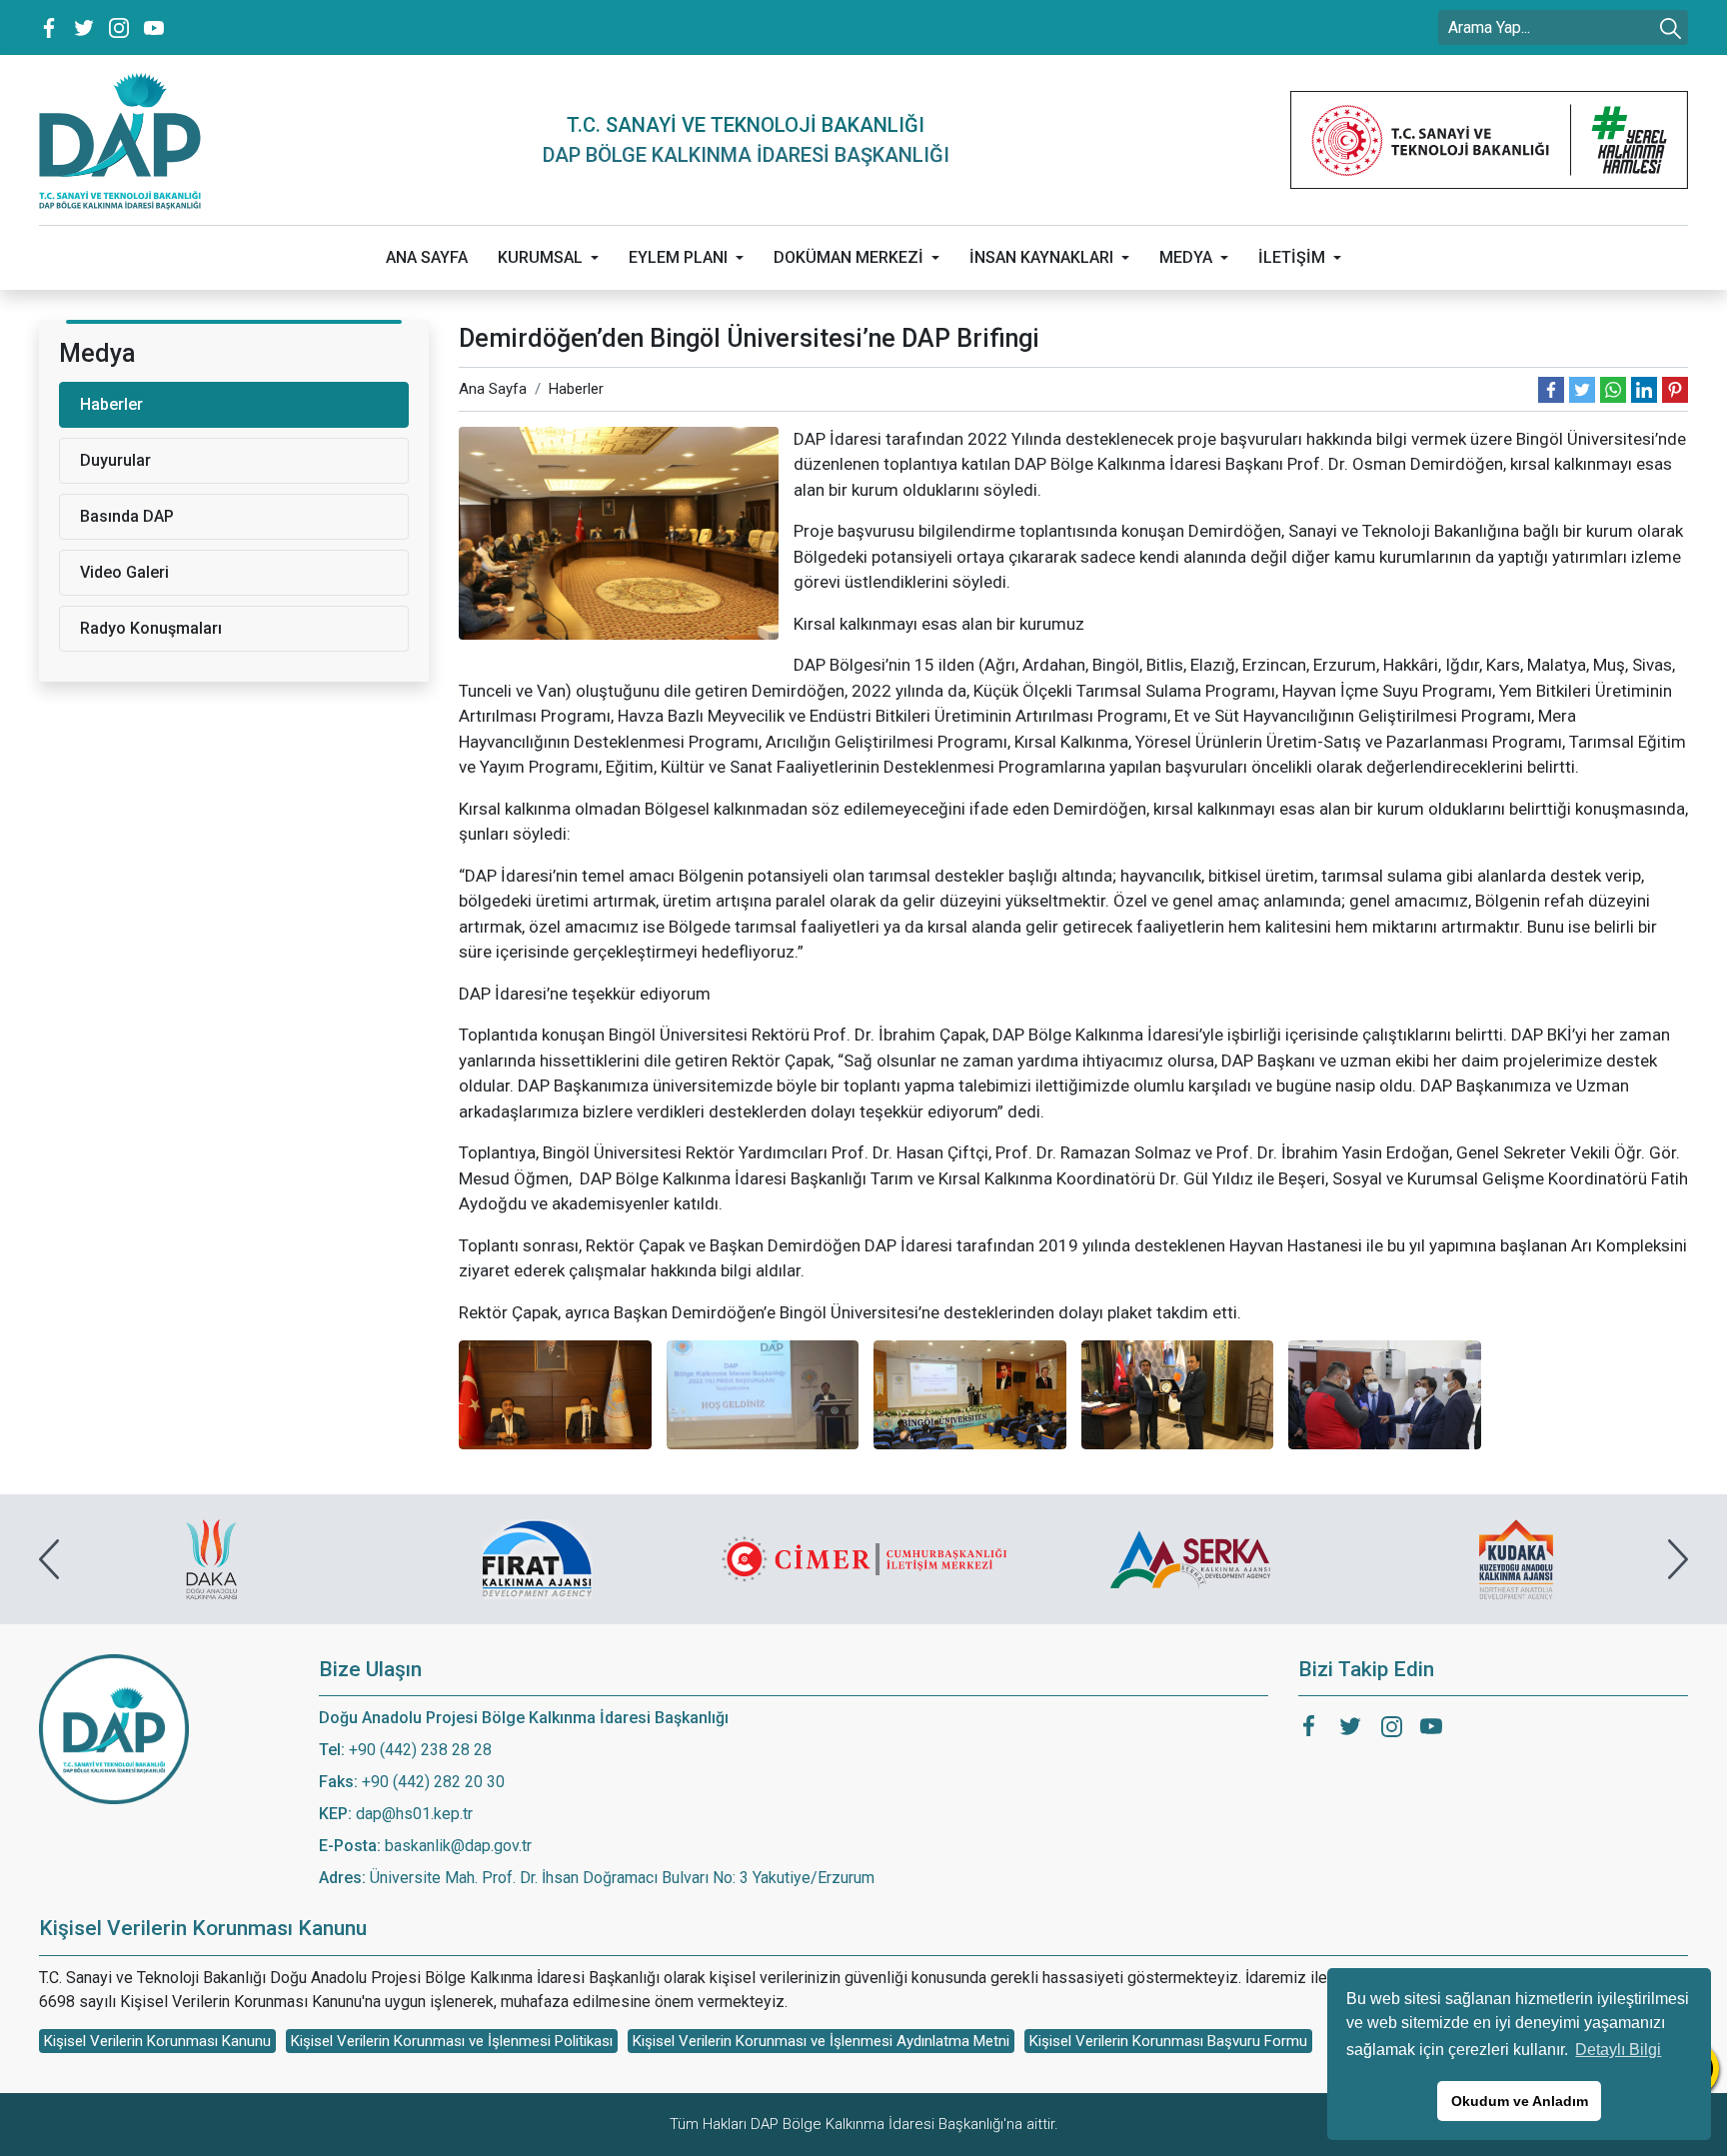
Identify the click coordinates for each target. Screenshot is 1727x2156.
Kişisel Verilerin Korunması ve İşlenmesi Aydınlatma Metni (821, 2041)
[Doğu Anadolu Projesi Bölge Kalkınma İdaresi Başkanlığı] (120, 140)
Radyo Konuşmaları (151, 628)
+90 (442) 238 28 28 (420, 1750)
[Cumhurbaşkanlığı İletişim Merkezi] (538, 1559)
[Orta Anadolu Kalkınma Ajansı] (1516, 1559)
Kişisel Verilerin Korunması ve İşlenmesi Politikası (452, 2041)
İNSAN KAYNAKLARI (1041, 257)
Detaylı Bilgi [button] (1618, 2050)
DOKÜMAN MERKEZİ (849, 257)
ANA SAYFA (427, 257)
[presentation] (49, 1559)
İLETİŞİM (1292, 257)
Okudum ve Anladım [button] (1520, 2101)
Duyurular (115, 460)
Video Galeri (124, 572)
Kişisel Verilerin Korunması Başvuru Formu (1168, 2041)
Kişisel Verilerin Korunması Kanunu (157, 2041)
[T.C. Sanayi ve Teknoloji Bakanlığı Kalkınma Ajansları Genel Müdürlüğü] (1489, 140)
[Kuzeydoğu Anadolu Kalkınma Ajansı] (1190, 1559)
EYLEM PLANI (678, 257)
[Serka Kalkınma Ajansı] (864, 1559)
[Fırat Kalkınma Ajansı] (212, 1559)
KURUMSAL (540, 257)
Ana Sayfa (493, 389)
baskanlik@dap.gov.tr (458, 1846)
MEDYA (1186, 257)
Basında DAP (127, 516)
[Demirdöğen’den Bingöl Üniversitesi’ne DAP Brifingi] (619, 532)
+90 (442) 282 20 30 (433, 1782)
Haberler (576, 389)
